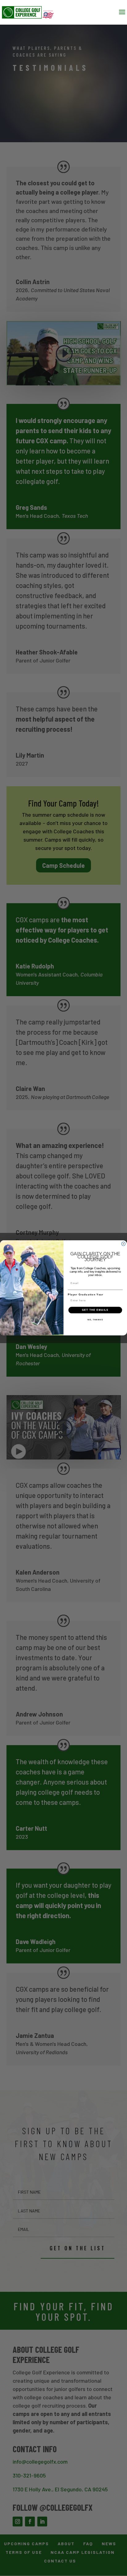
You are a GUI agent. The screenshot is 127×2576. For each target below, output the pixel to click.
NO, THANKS (95, 1320)
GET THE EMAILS (95, 1310)
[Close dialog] (123, 1244)
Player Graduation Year (86, 1295)
